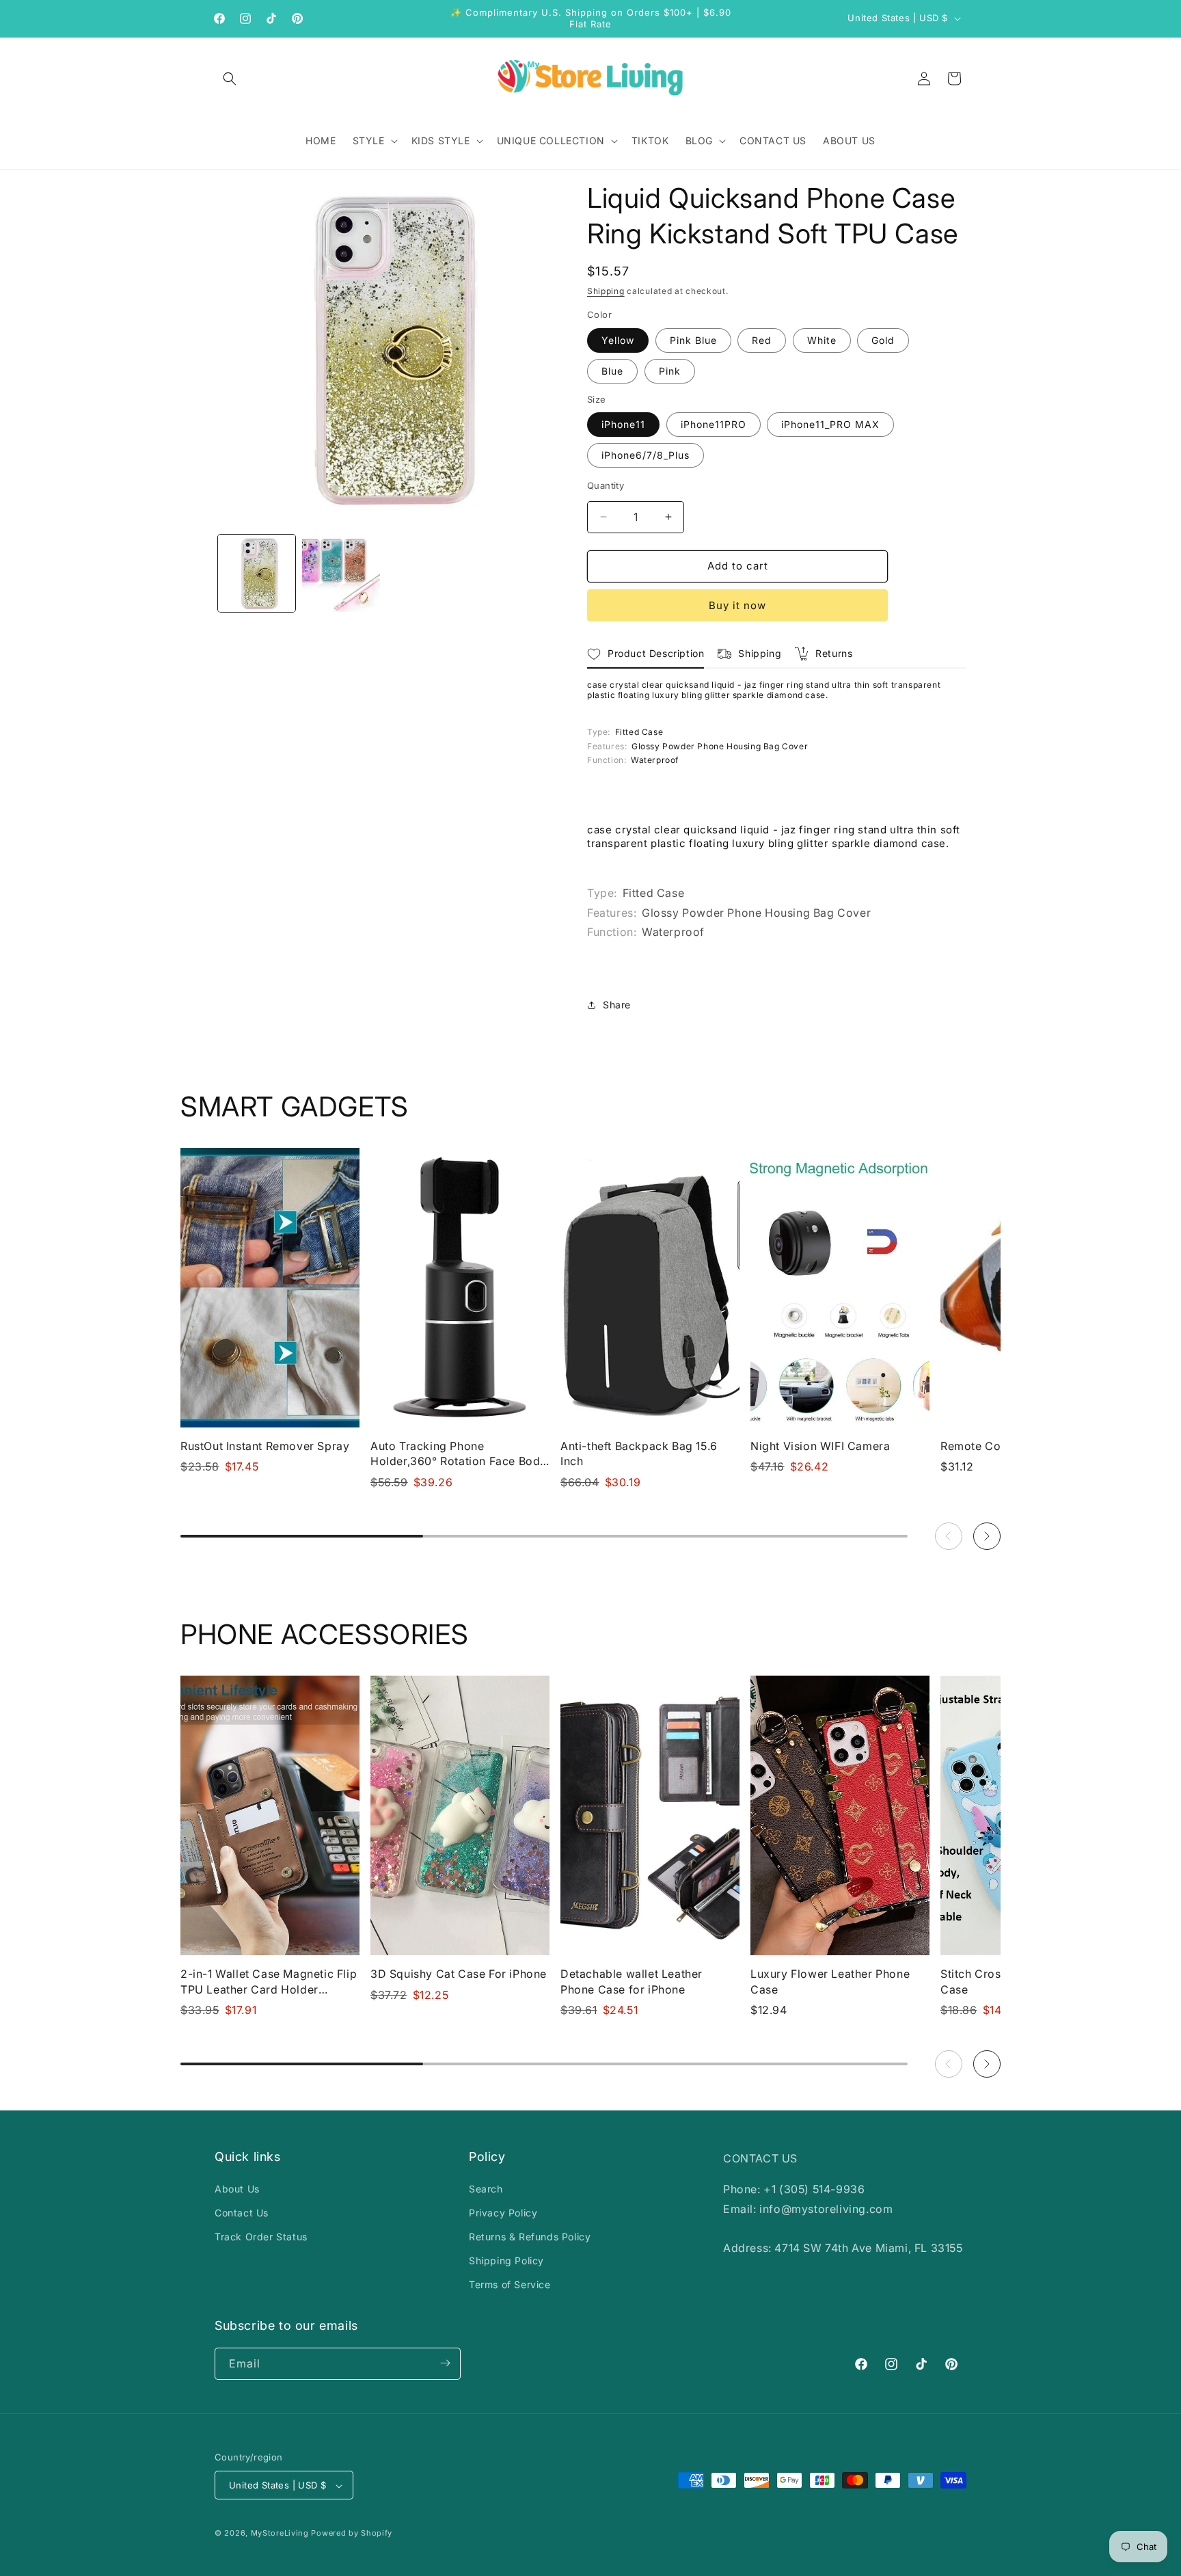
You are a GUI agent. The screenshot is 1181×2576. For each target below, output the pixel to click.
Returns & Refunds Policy (530, 2237)
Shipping (606, 291)
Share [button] (617, 1005)
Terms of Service (510, 2285)
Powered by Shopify (352, 2534)
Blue (612, 371)
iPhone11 (623, 424)
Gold (883, 340)
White (822, 340)
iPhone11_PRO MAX (830, 424)
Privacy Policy (503, 2213)
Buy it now (737, 605)
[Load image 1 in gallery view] (257, 573)
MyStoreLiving (280, 2534)
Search (486, 2189)
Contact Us (242, 2213)
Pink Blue (693, 340)
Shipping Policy (506, 2260)
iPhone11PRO (714, 424)
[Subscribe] (445, 2363)
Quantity (606, 485)
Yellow (618, 340)
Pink (670, 371)
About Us (237, 2189)
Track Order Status (261, 2237)
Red (762, 340)
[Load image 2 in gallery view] (341, 573)
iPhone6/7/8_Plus (646, 455)
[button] (230, 79)
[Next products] (987, 1536)
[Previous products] (949, 1536)
